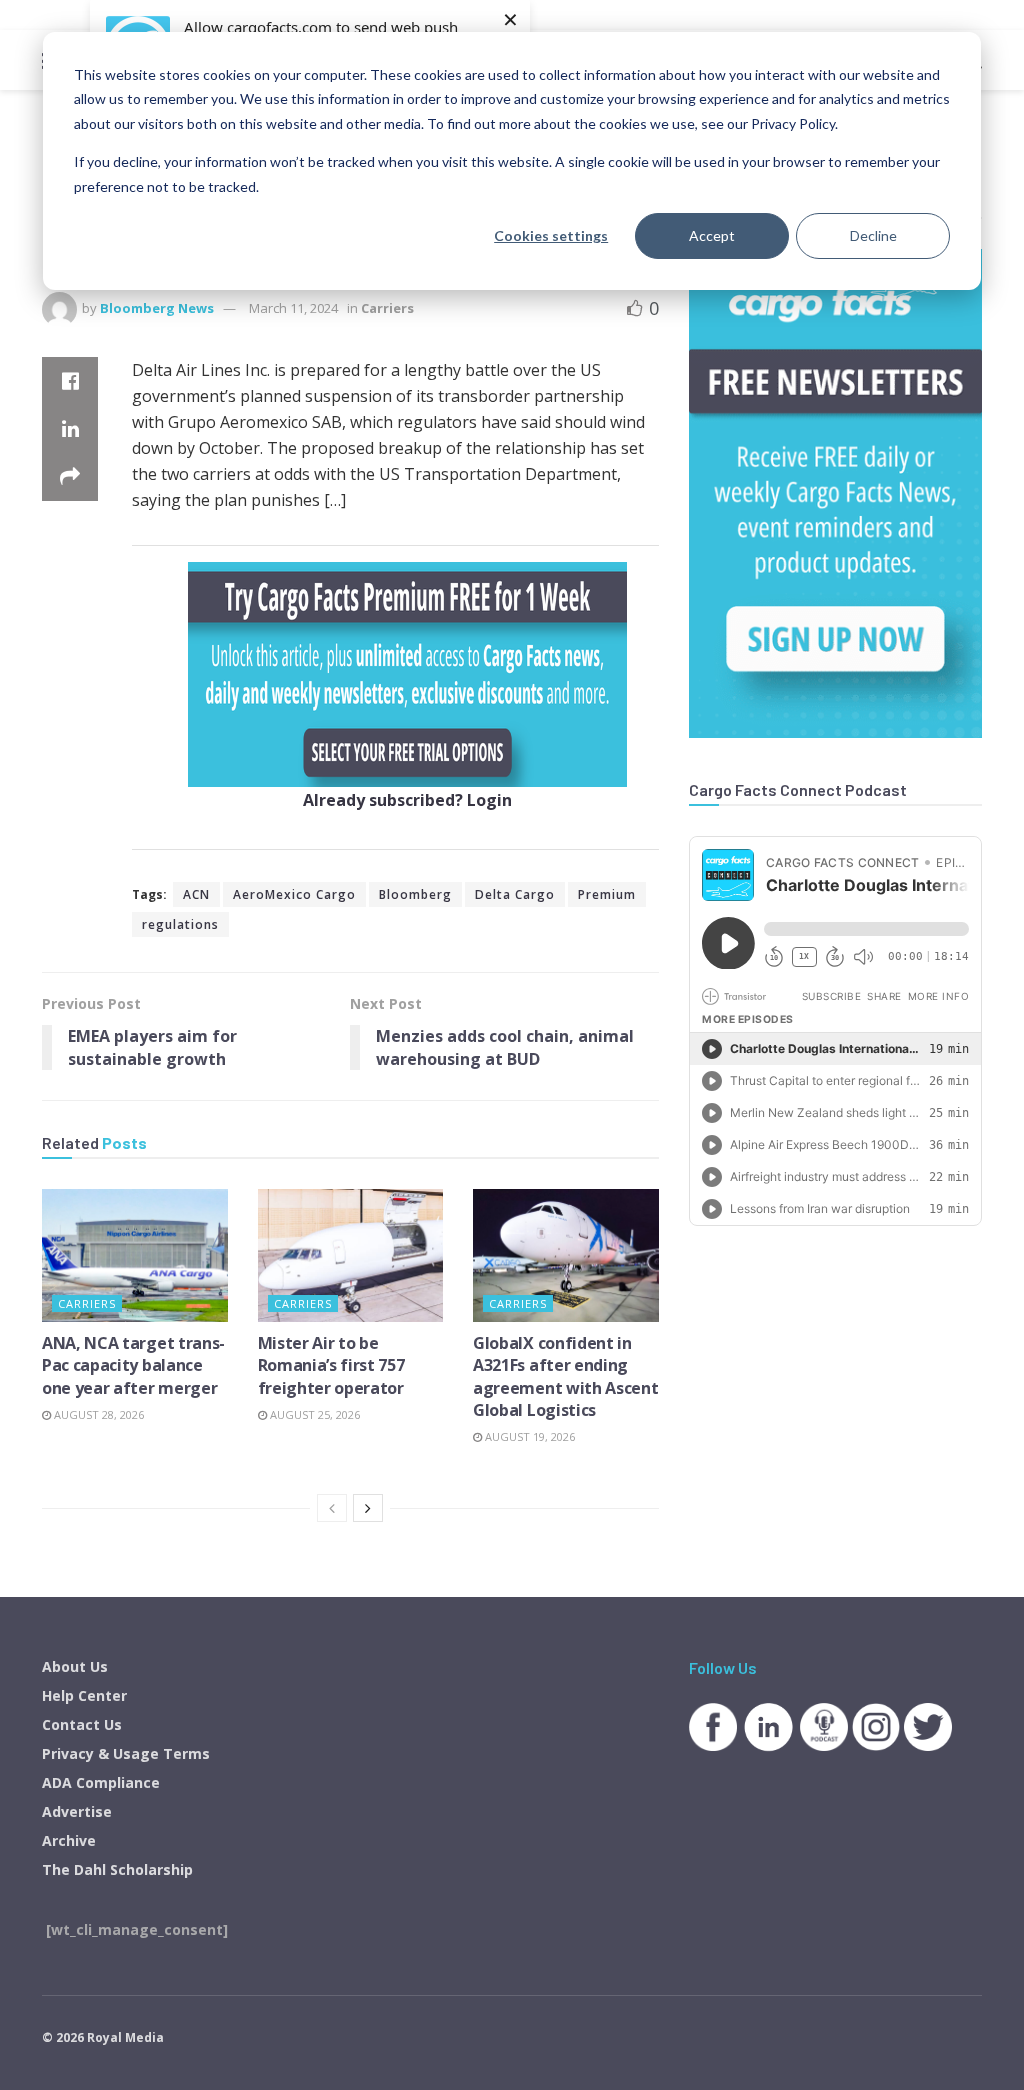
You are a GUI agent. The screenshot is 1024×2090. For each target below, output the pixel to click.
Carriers (387, 308)
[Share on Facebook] (70, 381)
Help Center (84, 1695)
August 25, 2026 (313, 1414)
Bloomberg (415, 894)
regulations (180, 924)
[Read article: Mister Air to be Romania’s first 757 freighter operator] (351, 1255)
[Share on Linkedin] (70, 429)
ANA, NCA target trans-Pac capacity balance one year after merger (133, 1365)
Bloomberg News (157, 308)
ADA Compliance (101, 1782)
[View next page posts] (368, 1508)
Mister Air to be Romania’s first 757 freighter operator (331, 1365)
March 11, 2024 (293, 308)
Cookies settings (551, 235)
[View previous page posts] (332, 1508)
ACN (196, 894)
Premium (607, 894)
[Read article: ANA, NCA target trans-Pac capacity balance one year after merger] (135, 1255)
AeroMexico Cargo (294, 894)
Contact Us (82, 1724)
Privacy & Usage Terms (126, 1753)
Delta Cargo (515, 894)
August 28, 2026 (97, 1414)
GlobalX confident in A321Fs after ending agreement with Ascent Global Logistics (565, 1376)
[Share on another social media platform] (70, 477)
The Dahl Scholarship (117, 1869)
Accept (712, 235)
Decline (873, 235)
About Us (75, 1666)
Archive (69, 1840)
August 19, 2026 (528, 1436)
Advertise (77, 1811)
